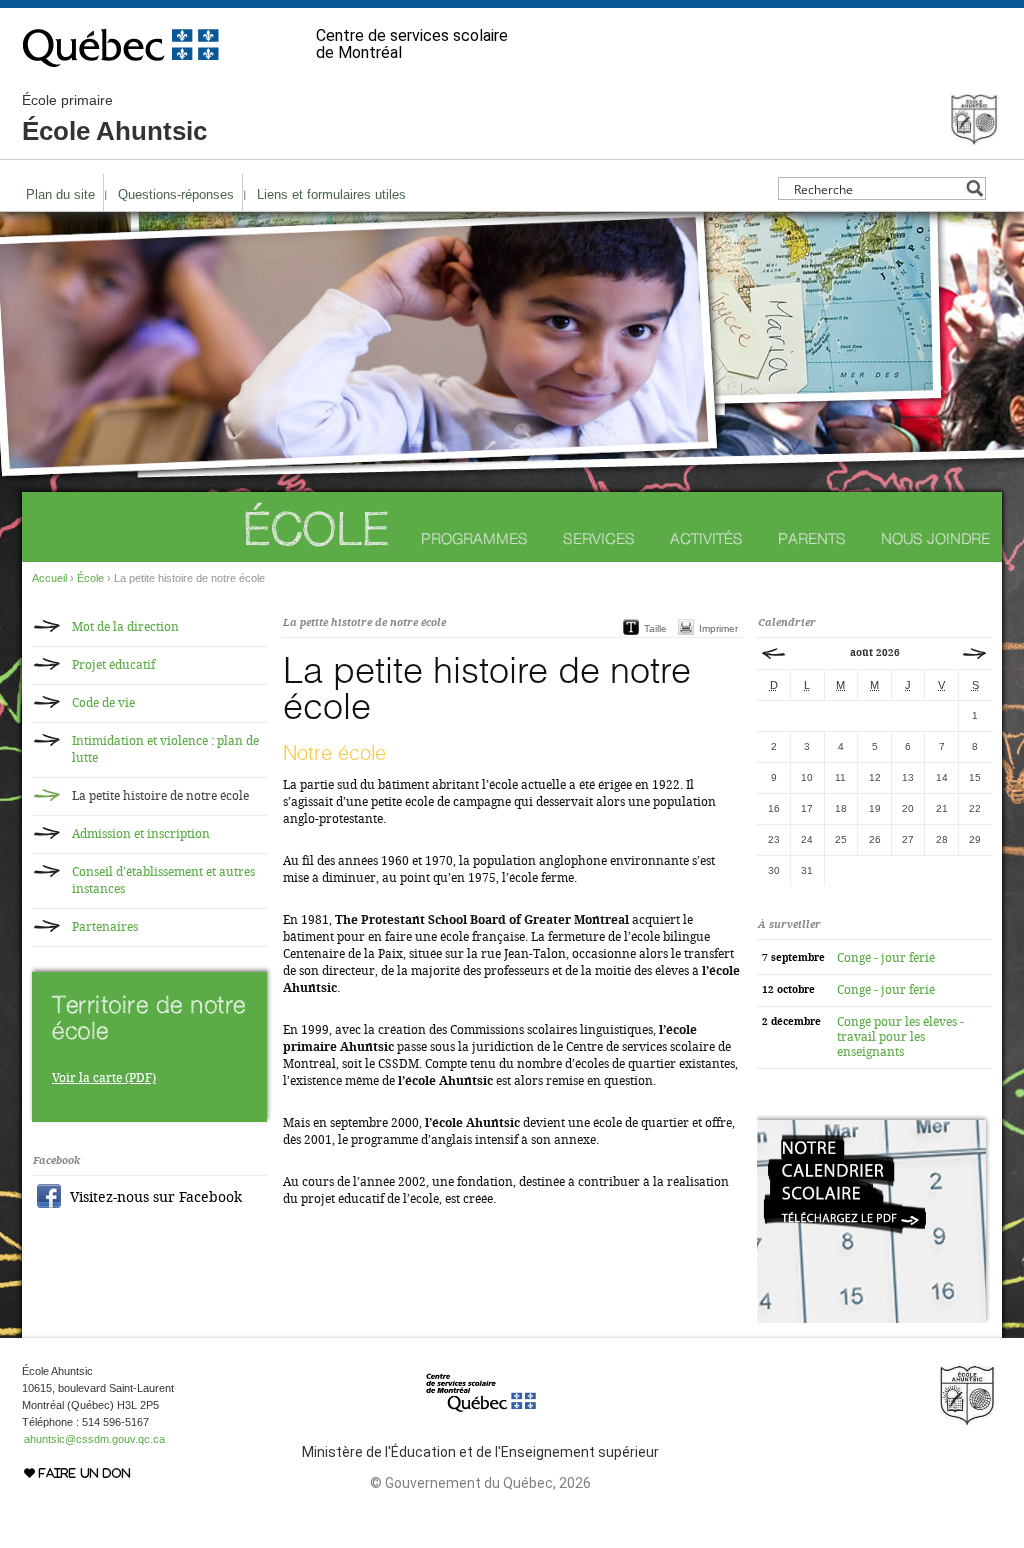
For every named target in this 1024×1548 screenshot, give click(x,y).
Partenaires (105, 927)
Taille (655, 628)
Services (599, 538)
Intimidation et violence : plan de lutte (165, 749)
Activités (706, 538)
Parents (812, 538)
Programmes (474, 538)
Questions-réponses (176, 194)
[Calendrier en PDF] (873, 1319)
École (315, 528)
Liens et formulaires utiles (331, 194)
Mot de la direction (125, 627)
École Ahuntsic (114, 119)
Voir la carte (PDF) (104, 1078)
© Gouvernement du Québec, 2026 (480, 1483)
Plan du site (60, 194)
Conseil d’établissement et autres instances (163, 880)
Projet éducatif (113, 665)
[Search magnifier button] (974, 188)
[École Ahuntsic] (974, 138)
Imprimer (718, 628)
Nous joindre (935, 538)
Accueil (49, 578)
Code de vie (103, 703)
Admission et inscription (141, 834)
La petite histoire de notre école (160, 796)
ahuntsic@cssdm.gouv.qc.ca (94, 1439)
